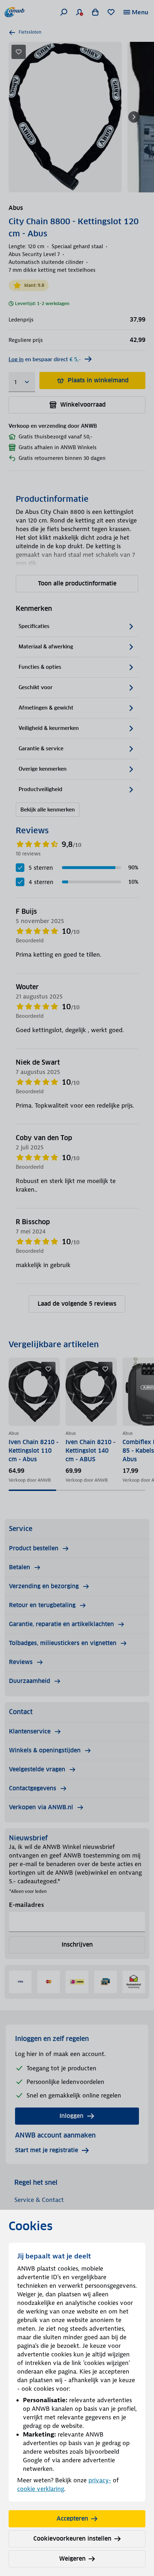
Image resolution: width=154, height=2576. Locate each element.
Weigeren (72, 2559)
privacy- (100, 2480)
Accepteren (72, 2519)
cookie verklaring (41, 2489)
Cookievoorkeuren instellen (72, 2539)
